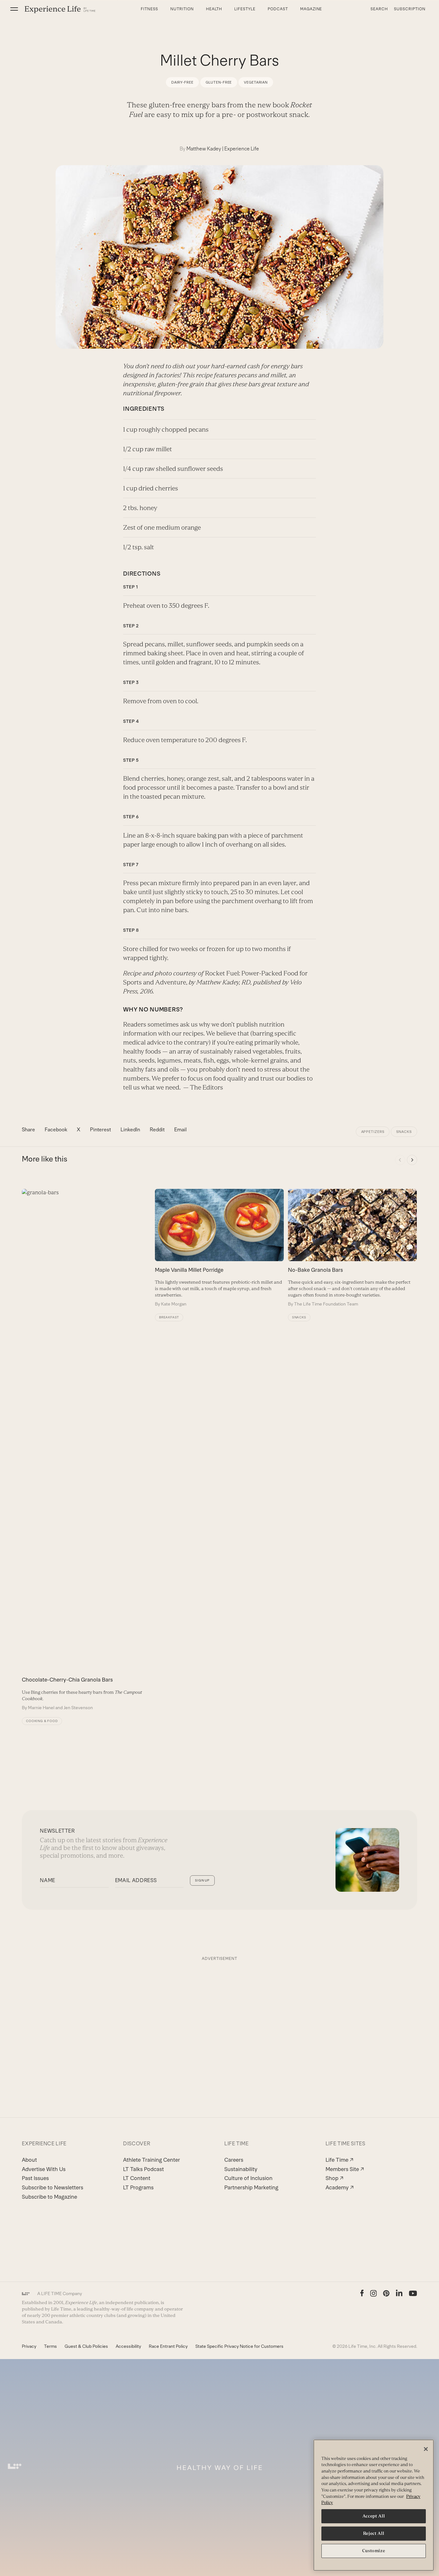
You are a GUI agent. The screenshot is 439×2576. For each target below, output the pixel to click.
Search (379, 9)
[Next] (412, 1160)
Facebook (56, 1130)
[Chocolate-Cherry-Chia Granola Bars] (86, 1450)
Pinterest (100, 1130)
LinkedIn (130, 1130)
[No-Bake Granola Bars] (352, 1248)
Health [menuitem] (214, 9)
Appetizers (373, 1132)
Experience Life (242, 149)
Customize (374, 2551)
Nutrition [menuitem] (182, 9)
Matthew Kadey (204, 149)
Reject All (374, 2533)
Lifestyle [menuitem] (245, 9)
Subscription (410, 9)
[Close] (426, 2449)
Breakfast (169, 1317)
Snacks (404, 1132)
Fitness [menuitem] (149, 9)
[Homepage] (60, 9)
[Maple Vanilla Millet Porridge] (219, 1248)
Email (180, 1130)
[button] (14, 9)
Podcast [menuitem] (278, 9)
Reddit (157, 1130)
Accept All (374, 2516)
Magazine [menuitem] (311, 9)
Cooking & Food (42, 1721)
